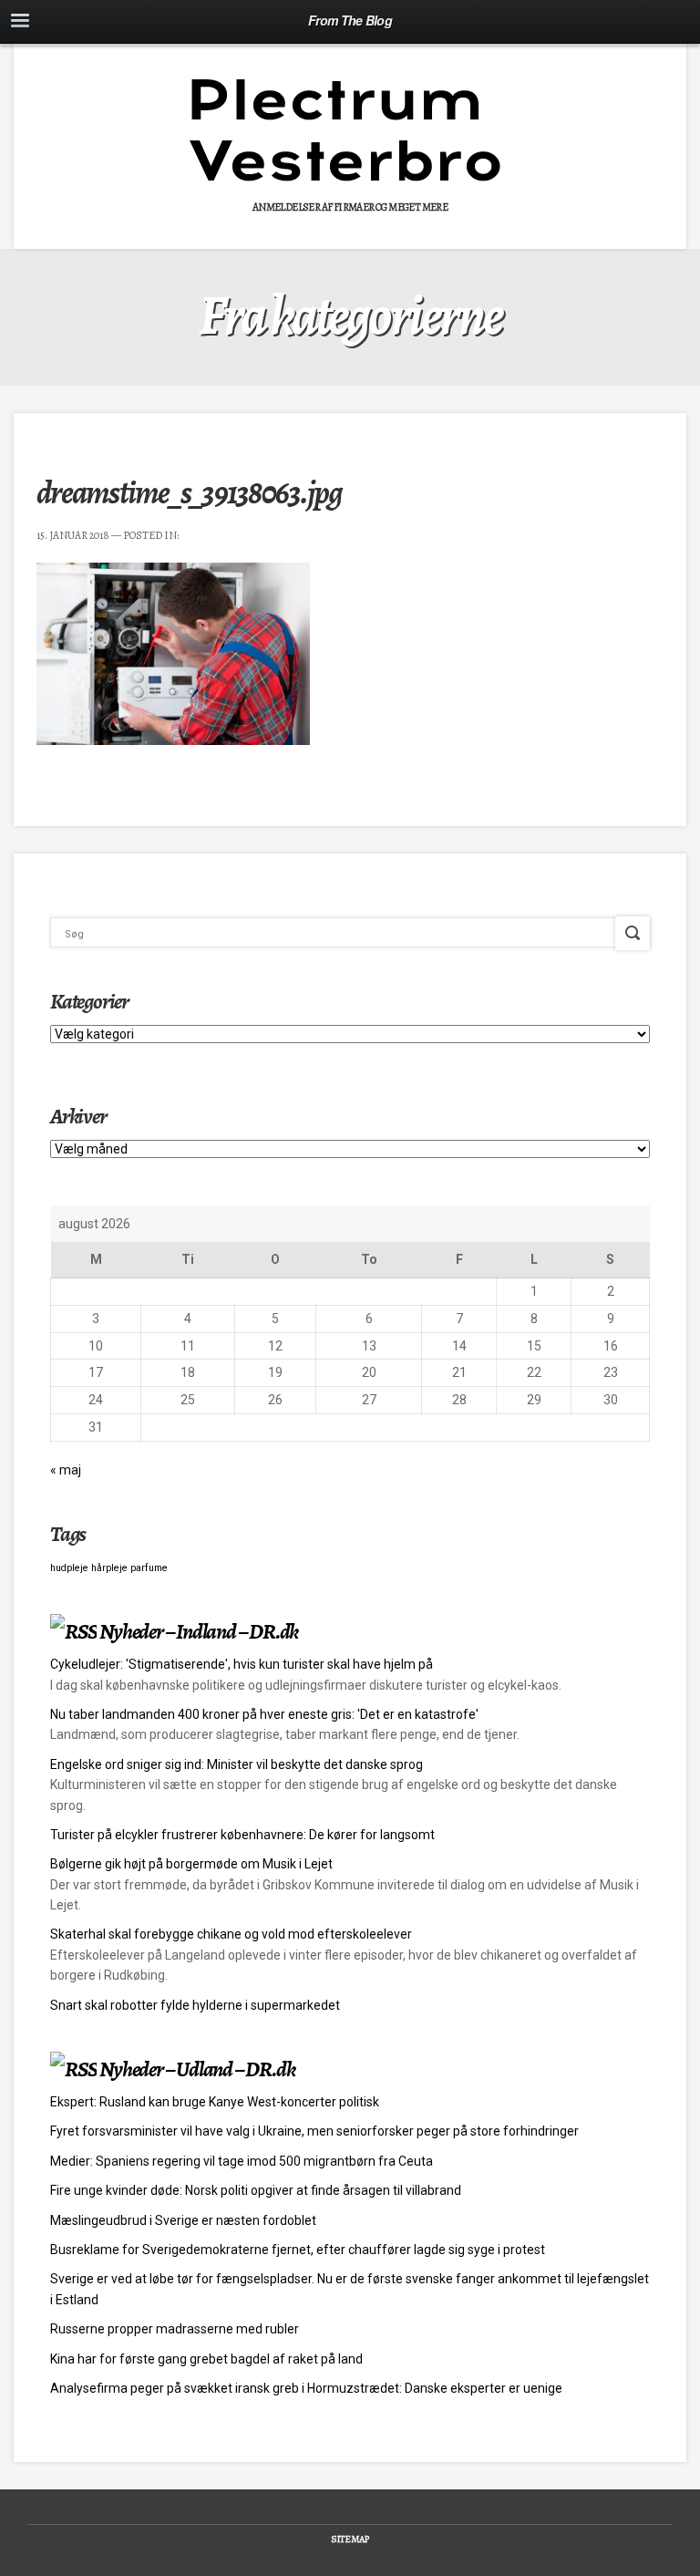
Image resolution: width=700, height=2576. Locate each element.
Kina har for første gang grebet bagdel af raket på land (206, 2359)
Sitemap (350, 2539)
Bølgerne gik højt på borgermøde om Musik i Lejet (191, 1864)
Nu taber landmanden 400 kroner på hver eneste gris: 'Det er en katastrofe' (264, 1714)
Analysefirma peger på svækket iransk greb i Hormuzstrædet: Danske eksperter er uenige (306, 2388)
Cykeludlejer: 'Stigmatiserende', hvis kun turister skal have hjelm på (242, 1664)
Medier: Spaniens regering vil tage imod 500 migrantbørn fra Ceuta (242, 2161)
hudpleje (69, 1568)
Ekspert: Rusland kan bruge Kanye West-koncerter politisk (215, 2102)
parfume (149, 1568)
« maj (66, 1470)
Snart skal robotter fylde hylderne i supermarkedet (195, 2005)
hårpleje (109, 1568)
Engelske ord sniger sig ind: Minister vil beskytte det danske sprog (237, 1764)
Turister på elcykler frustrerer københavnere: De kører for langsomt (242, 1835)
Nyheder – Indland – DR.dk (199, 1631)
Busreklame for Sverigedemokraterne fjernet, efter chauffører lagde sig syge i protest (298, 2250)
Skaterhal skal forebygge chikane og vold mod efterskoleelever (231, 1934)
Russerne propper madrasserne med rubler (175, 2329)
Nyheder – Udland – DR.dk (197, 2069)
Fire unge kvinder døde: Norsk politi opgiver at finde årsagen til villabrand (256, 2190)
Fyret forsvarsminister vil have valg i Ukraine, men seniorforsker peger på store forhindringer (314, 2131)
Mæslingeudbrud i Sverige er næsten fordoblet (183, 2220)
